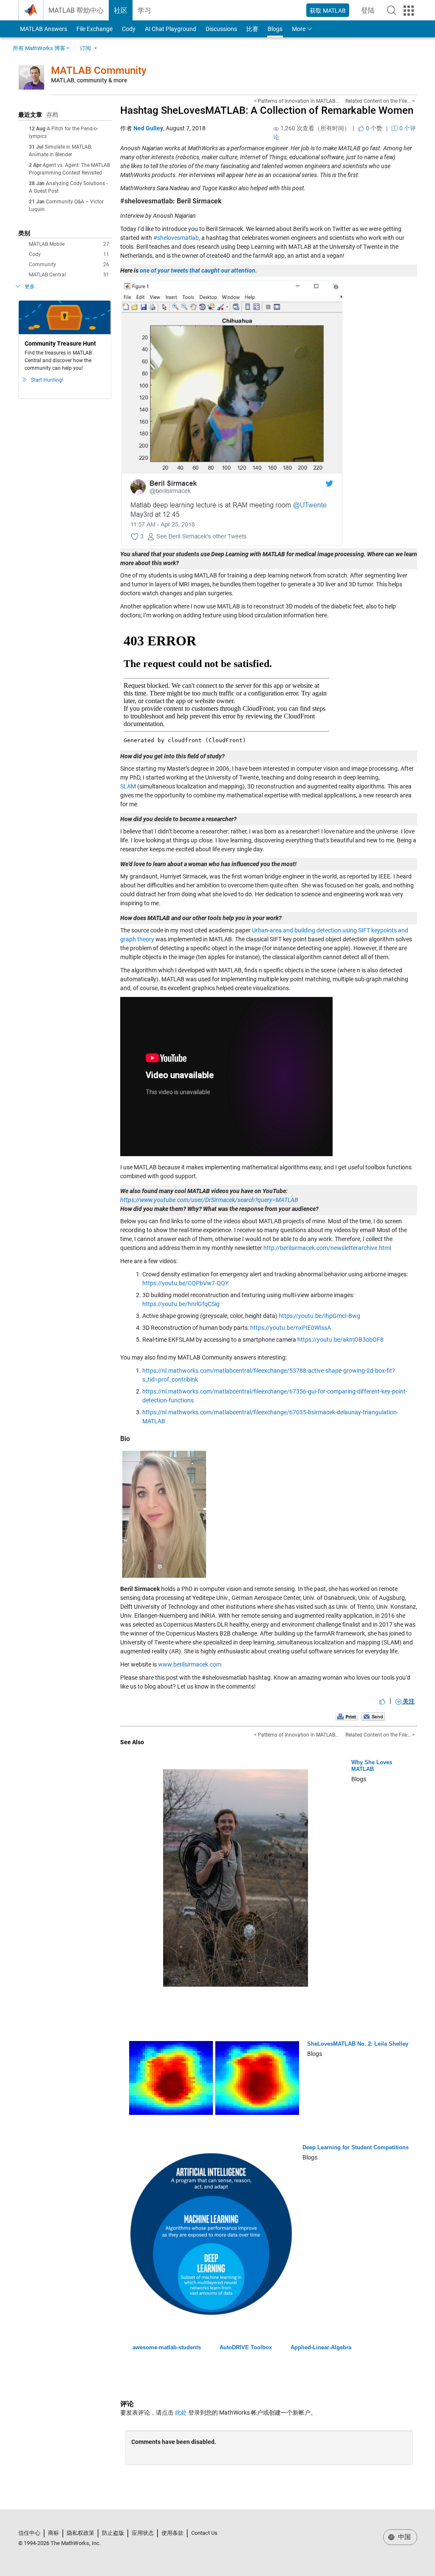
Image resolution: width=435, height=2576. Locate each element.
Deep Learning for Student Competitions (356, 2147)
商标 (54, 2533)
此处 (181, 2413)
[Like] (382, 1701)
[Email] (373, 1716)
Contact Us (204, 2533)
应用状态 (143, 2533)
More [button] (299, 29)
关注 (408, 1701)
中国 (404, 2537)
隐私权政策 (81, 2533)
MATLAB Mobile (69, 244)
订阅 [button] (85, 48)
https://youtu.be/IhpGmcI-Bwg (319, 1316)
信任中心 (29, 2533)
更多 (30, 287)
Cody (129, 29)
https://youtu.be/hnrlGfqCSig (181, 1304)
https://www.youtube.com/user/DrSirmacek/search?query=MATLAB (209, 1200)
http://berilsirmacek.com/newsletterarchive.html (327, 1248)
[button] (392, 10)
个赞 (373, 128)
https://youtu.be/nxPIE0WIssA (291, 1328)
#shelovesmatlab (176, 238)
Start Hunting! (47, 380)
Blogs (275, 29)
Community (69, 265)
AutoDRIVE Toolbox (246, 2347)
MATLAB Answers (43, 29)
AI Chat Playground (171, 29)
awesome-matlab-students (167, 2347)
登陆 (370, 13)
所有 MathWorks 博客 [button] (39, 48)
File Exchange (95, 29)
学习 (144, 10)
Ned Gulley (148, 128)
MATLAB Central (69, 275)
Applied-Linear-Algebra (321, 2347)
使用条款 (172, 2533)
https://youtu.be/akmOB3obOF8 (340, 1340)
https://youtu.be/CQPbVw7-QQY (185, 1283)
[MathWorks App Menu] (409, 11)
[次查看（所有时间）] (276, 129)
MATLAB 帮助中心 (76, 10)
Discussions (221, 29)
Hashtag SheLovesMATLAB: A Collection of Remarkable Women (267, 110)
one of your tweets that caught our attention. (198, 270)
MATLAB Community (99, 70)
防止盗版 (113, 2533)
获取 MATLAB (328, 11)
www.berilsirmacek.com (190, 1664)
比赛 (252, 29)
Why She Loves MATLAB (372, 1766)
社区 (121, 10)
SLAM (128, 786)
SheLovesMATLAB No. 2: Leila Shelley (358, 2044)
